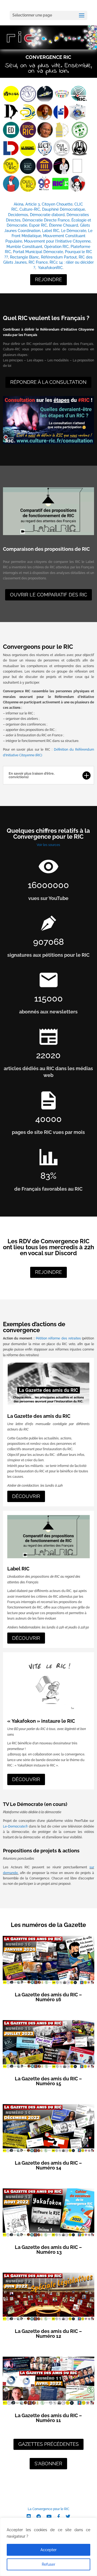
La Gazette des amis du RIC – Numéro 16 (48, 1997)
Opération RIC (56, 247)
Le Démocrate (74, 231)
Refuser (48, 2564)
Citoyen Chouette (57, 204)
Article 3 (33, 204)
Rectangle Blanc (25, 257)
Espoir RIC (38, 225)
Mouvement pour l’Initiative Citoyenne (57, 241)
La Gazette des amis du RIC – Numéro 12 (48, 2334)
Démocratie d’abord (47, 215)
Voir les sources (48, 845)
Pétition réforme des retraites (58, 1338)
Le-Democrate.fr (15, 1826)
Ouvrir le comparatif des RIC (48, 595)
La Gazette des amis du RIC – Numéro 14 (48, 2165)
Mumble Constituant (24, 247)
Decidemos (18, 215)
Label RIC (51, 231)
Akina (19, 204)
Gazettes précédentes (48, 2444)
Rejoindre (48, 279)
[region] (48, 2547)
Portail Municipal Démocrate (38, 252)
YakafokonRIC (50, 268)
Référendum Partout (59, 257)
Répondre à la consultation (48, 382)
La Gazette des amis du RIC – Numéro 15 (48, 2081)
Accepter (48, 2550)
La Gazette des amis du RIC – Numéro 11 (48, 2418)
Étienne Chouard (64, 225)
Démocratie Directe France (46, 220)
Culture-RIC (30, 209)
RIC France (38, 262)
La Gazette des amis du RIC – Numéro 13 (48, 2250)
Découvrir (26, 1496)
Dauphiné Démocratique (63, 209)
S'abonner (48, 2464)
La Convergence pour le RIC (48, 2509)
